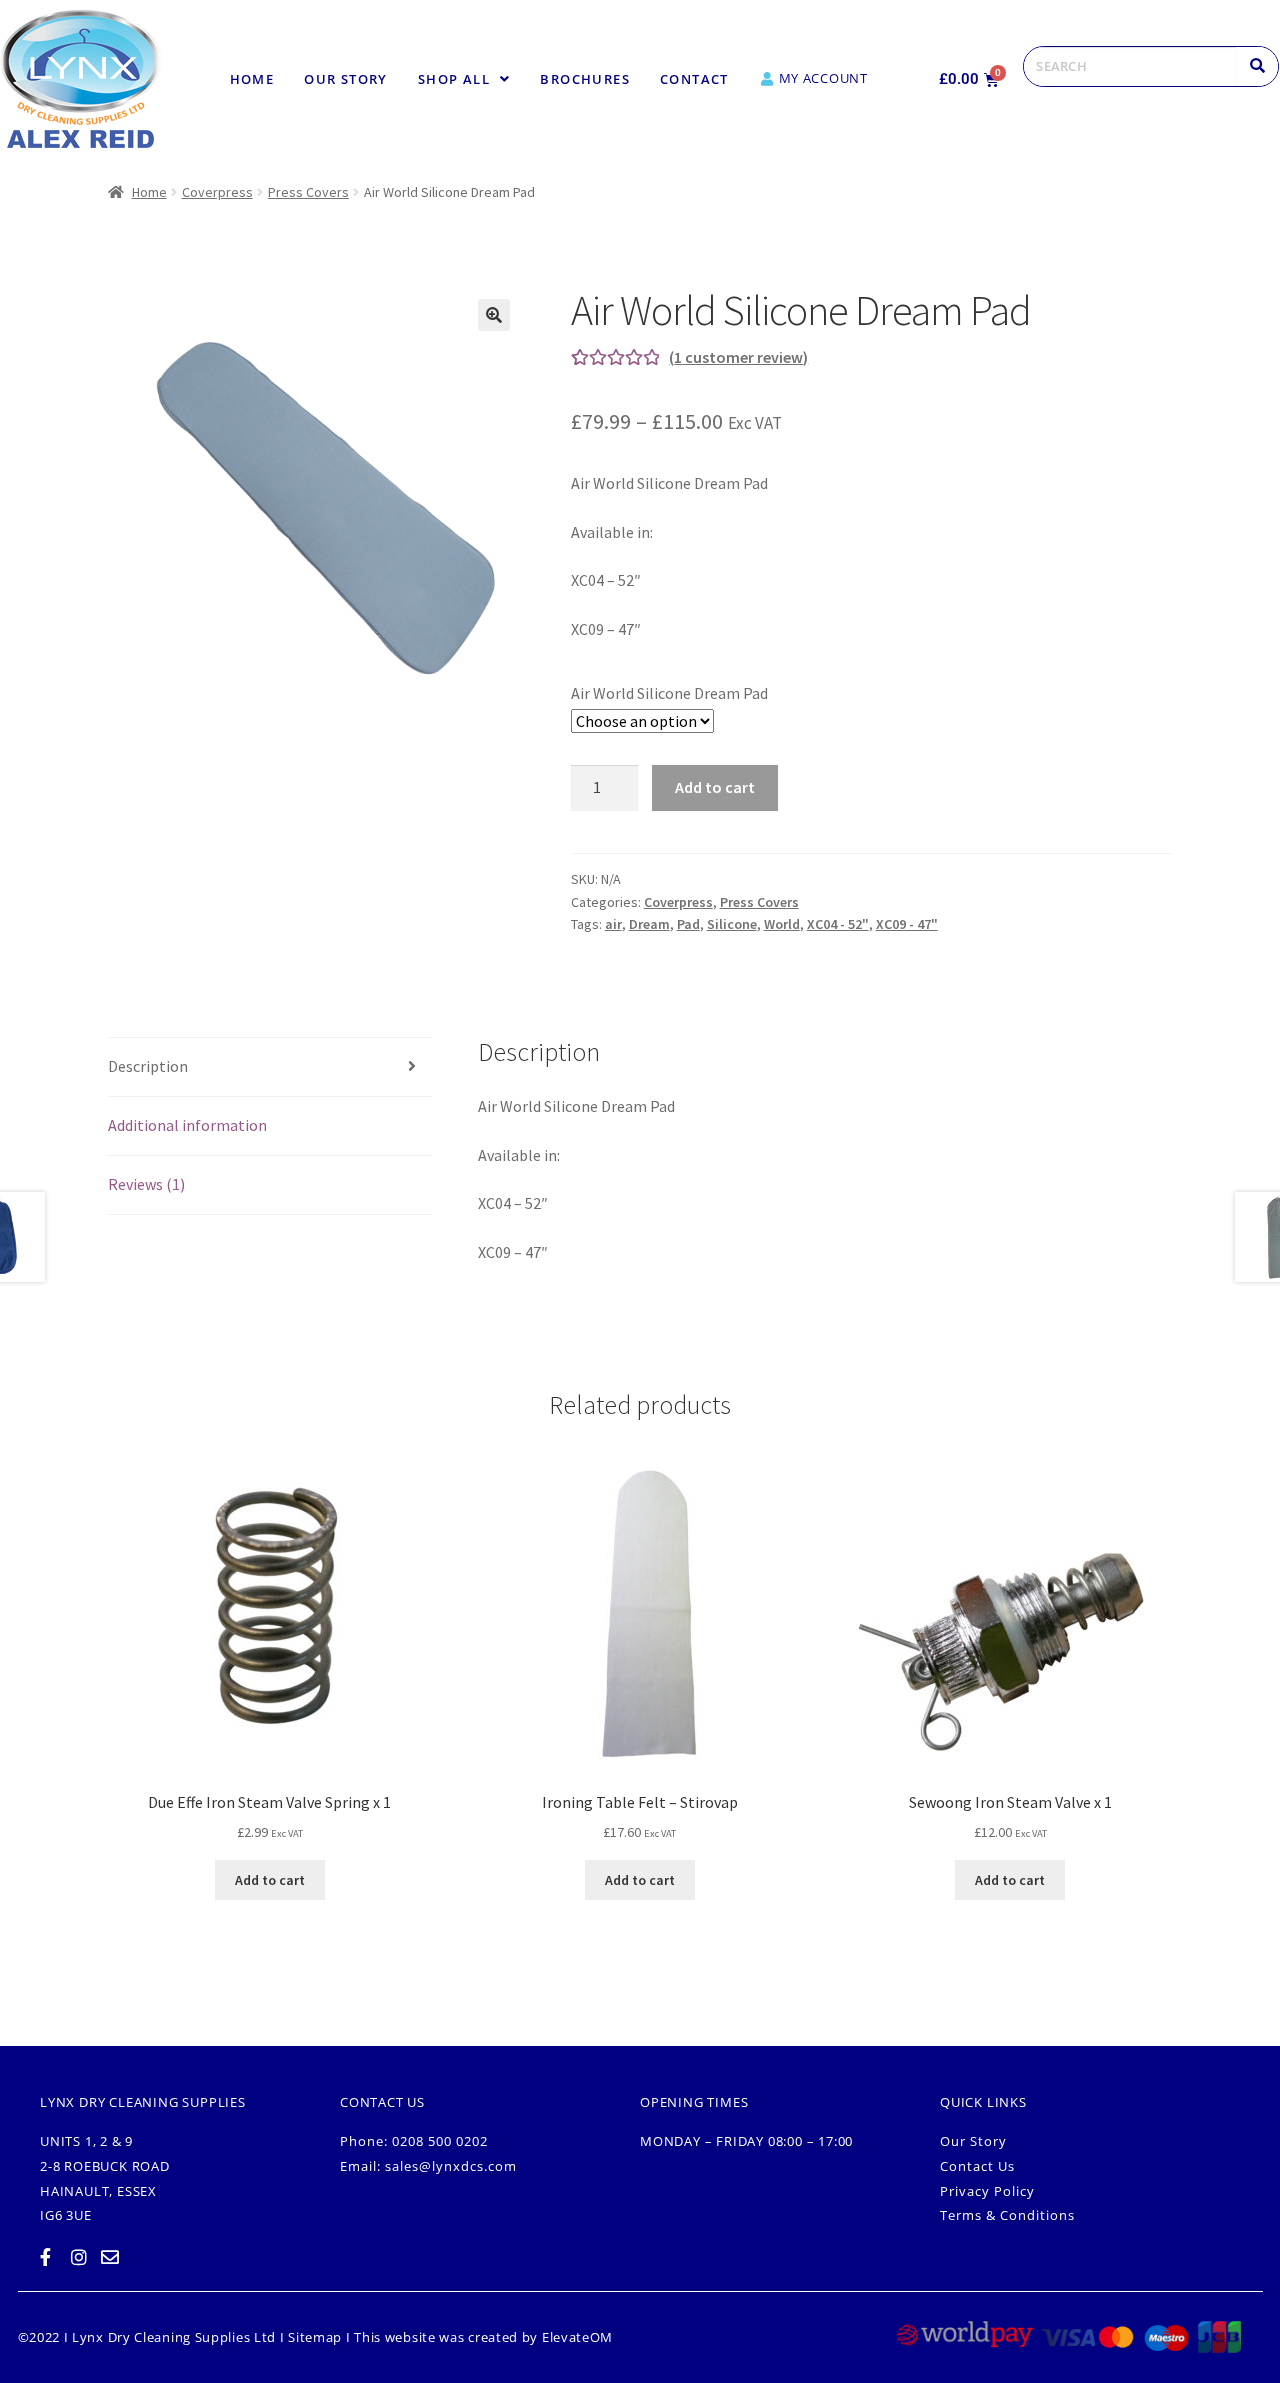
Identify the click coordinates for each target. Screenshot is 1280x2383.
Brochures (585, 79)
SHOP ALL (454, 79)
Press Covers (308, 192)
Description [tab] (148, 1066)
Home (252, 79)
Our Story (346, 79)
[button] (464, 79)
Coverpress (217, 192)
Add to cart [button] (270, 1880)
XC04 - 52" (838, 924)
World (782, 924)
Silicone (732, 924)
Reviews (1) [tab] (146, 1184)
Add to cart (715, 787)
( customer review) (738, 357)
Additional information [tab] (187, 1125)
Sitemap (315, 2337)
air (613, 924)
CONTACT (694, 79)
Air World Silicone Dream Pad (669, 693)
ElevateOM (577, 2337)
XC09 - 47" (907, 924)
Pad (688, 924)
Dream (649, 924)
